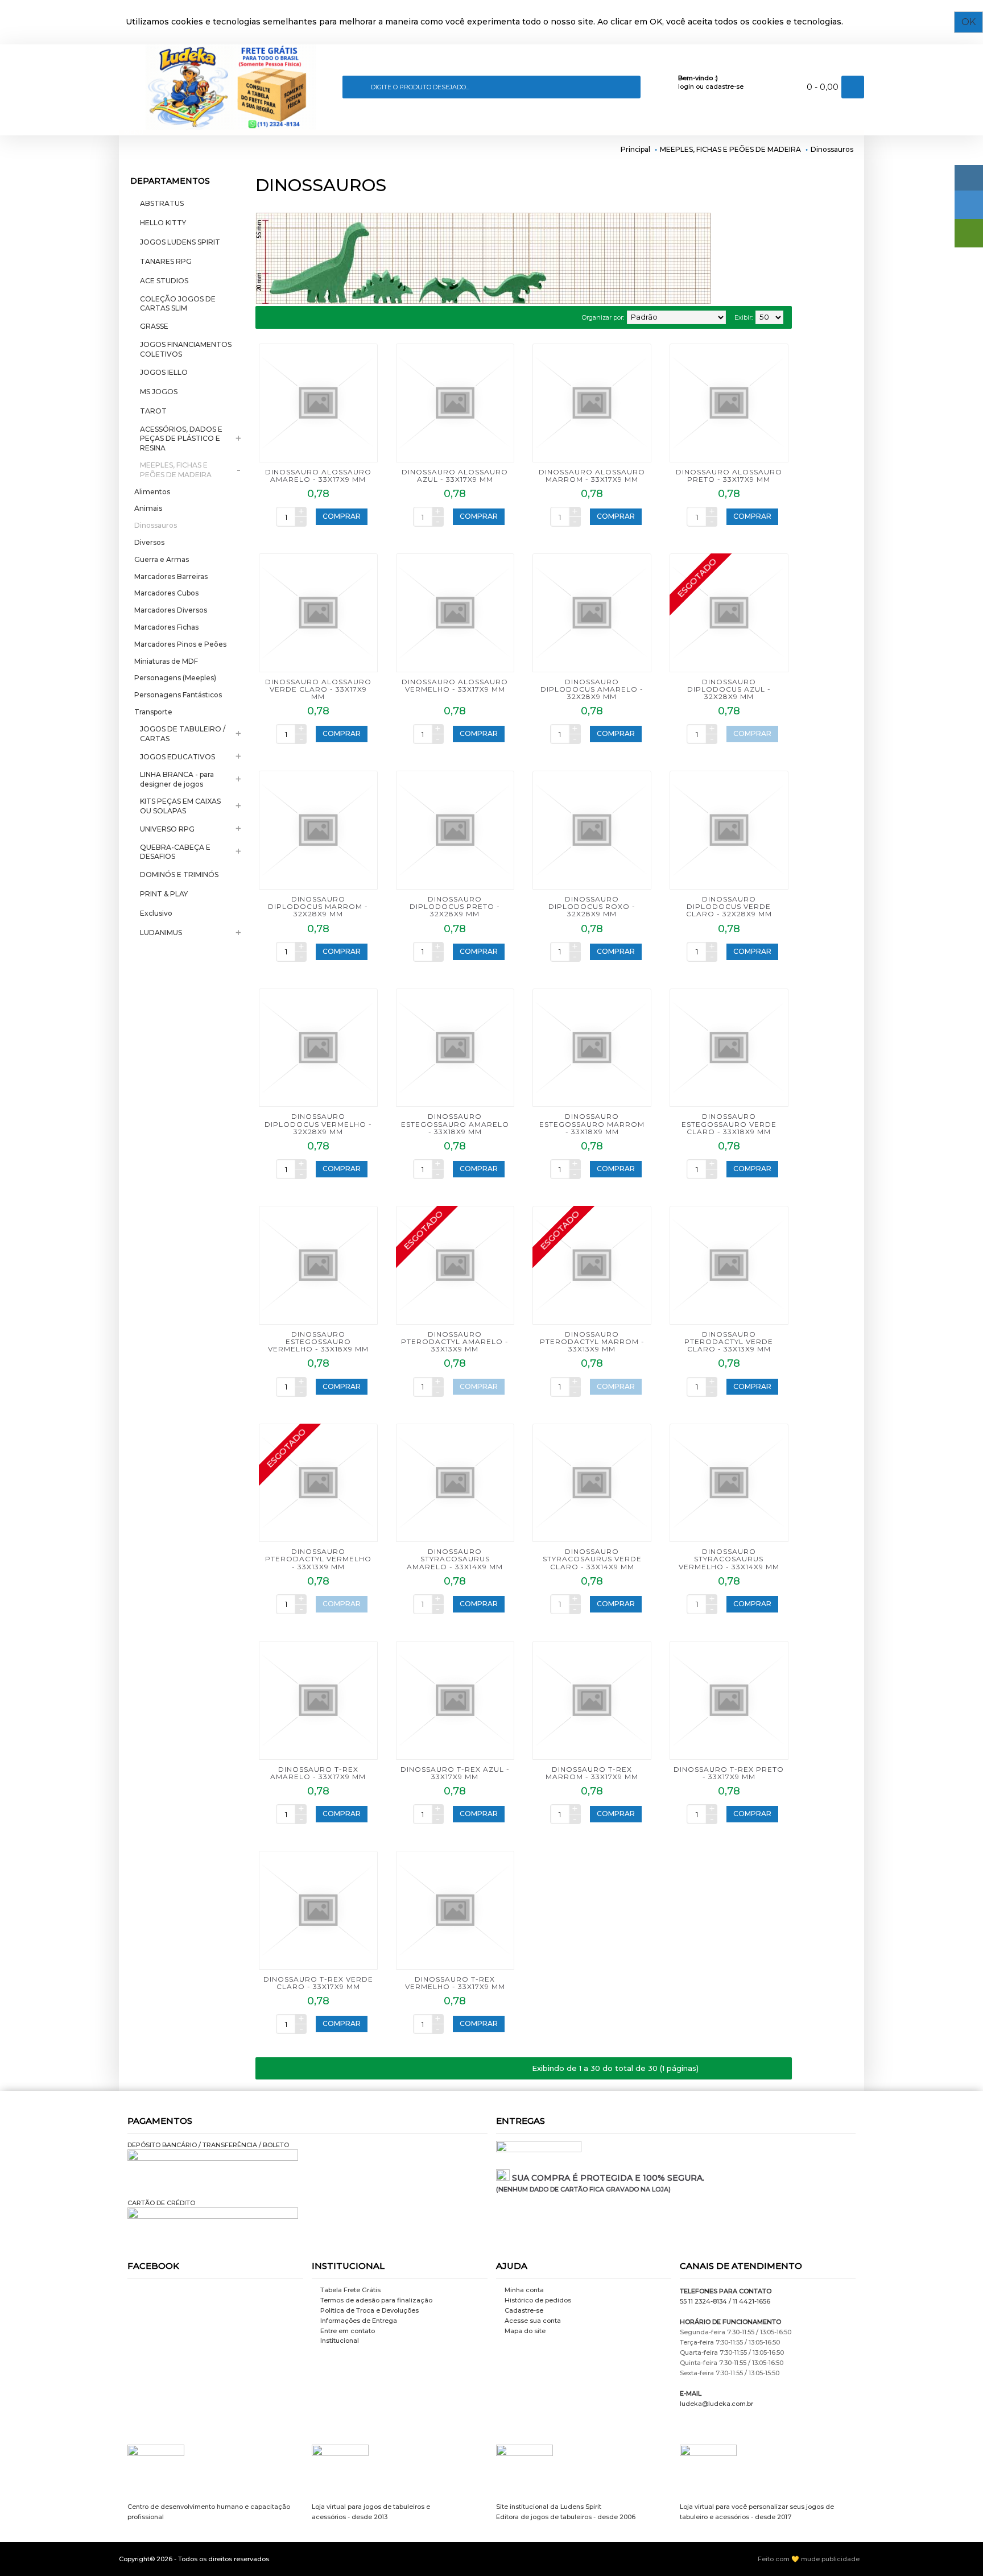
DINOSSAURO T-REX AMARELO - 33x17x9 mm (318, 1773)
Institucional (340, 2341)
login (686, 86)
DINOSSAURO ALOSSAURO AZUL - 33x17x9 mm (455, 475)
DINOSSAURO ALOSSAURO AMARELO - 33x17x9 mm (318, 475)
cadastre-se (724, 86)
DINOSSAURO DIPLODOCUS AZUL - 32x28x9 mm (729, 689)
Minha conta (524, 2290)
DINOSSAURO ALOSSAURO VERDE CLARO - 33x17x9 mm (318, 689)
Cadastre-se (524, 2310)
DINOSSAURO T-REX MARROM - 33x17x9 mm (592, 1773)
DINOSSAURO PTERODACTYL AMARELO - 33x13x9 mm (455, 1341)
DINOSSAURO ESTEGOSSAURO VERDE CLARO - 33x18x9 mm (729, 1124)
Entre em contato (348, 2331)
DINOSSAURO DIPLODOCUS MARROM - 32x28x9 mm (318, 906)
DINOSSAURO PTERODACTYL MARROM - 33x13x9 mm (592, 1341)
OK (968, 22)
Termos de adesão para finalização (376, 2300)
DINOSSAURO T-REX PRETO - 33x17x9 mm (729, 1773)
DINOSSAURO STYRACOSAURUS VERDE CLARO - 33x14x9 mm (592, 1559)
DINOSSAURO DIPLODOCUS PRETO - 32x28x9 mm (455, 906)
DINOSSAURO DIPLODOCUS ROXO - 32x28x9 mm (592, 906)
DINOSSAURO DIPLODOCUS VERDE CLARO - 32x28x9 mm (729, 906)
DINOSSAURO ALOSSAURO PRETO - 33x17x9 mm (729, 475)
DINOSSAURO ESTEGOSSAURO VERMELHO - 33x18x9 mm (318, 1341)
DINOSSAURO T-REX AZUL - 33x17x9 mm (455, 1773)
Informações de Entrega (359, 2321)
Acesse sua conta (533, 2321)
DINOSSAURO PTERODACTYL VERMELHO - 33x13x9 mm (318, 1559)
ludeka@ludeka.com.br (716, 2404)
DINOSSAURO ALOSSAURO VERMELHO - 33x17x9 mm (455, 685)
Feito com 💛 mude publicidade (809, 2559)
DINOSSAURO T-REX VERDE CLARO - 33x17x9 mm (318, 1983)
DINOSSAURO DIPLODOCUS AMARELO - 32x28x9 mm (592, 689)
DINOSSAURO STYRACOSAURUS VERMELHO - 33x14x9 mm (729, 1559)
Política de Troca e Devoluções (369, 2310)
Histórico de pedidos (538, 2300)
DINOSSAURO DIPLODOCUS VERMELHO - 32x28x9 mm (318, 1124)
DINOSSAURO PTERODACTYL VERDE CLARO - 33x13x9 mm (729, 1341)
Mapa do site (525, 2331)
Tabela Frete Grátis (350, 2290)
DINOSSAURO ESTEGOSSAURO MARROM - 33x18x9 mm (592, 1124)
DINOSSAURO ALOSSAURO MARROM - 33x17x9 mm (592, 475)
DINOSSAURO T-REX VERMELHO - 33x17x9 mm (455, 1983)
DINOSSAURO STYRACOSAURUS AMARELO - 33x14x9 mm (455, 1559)
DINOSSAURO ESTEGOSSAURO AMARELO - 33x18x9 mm (455, 1124)
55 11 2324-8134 (703, 2301)
